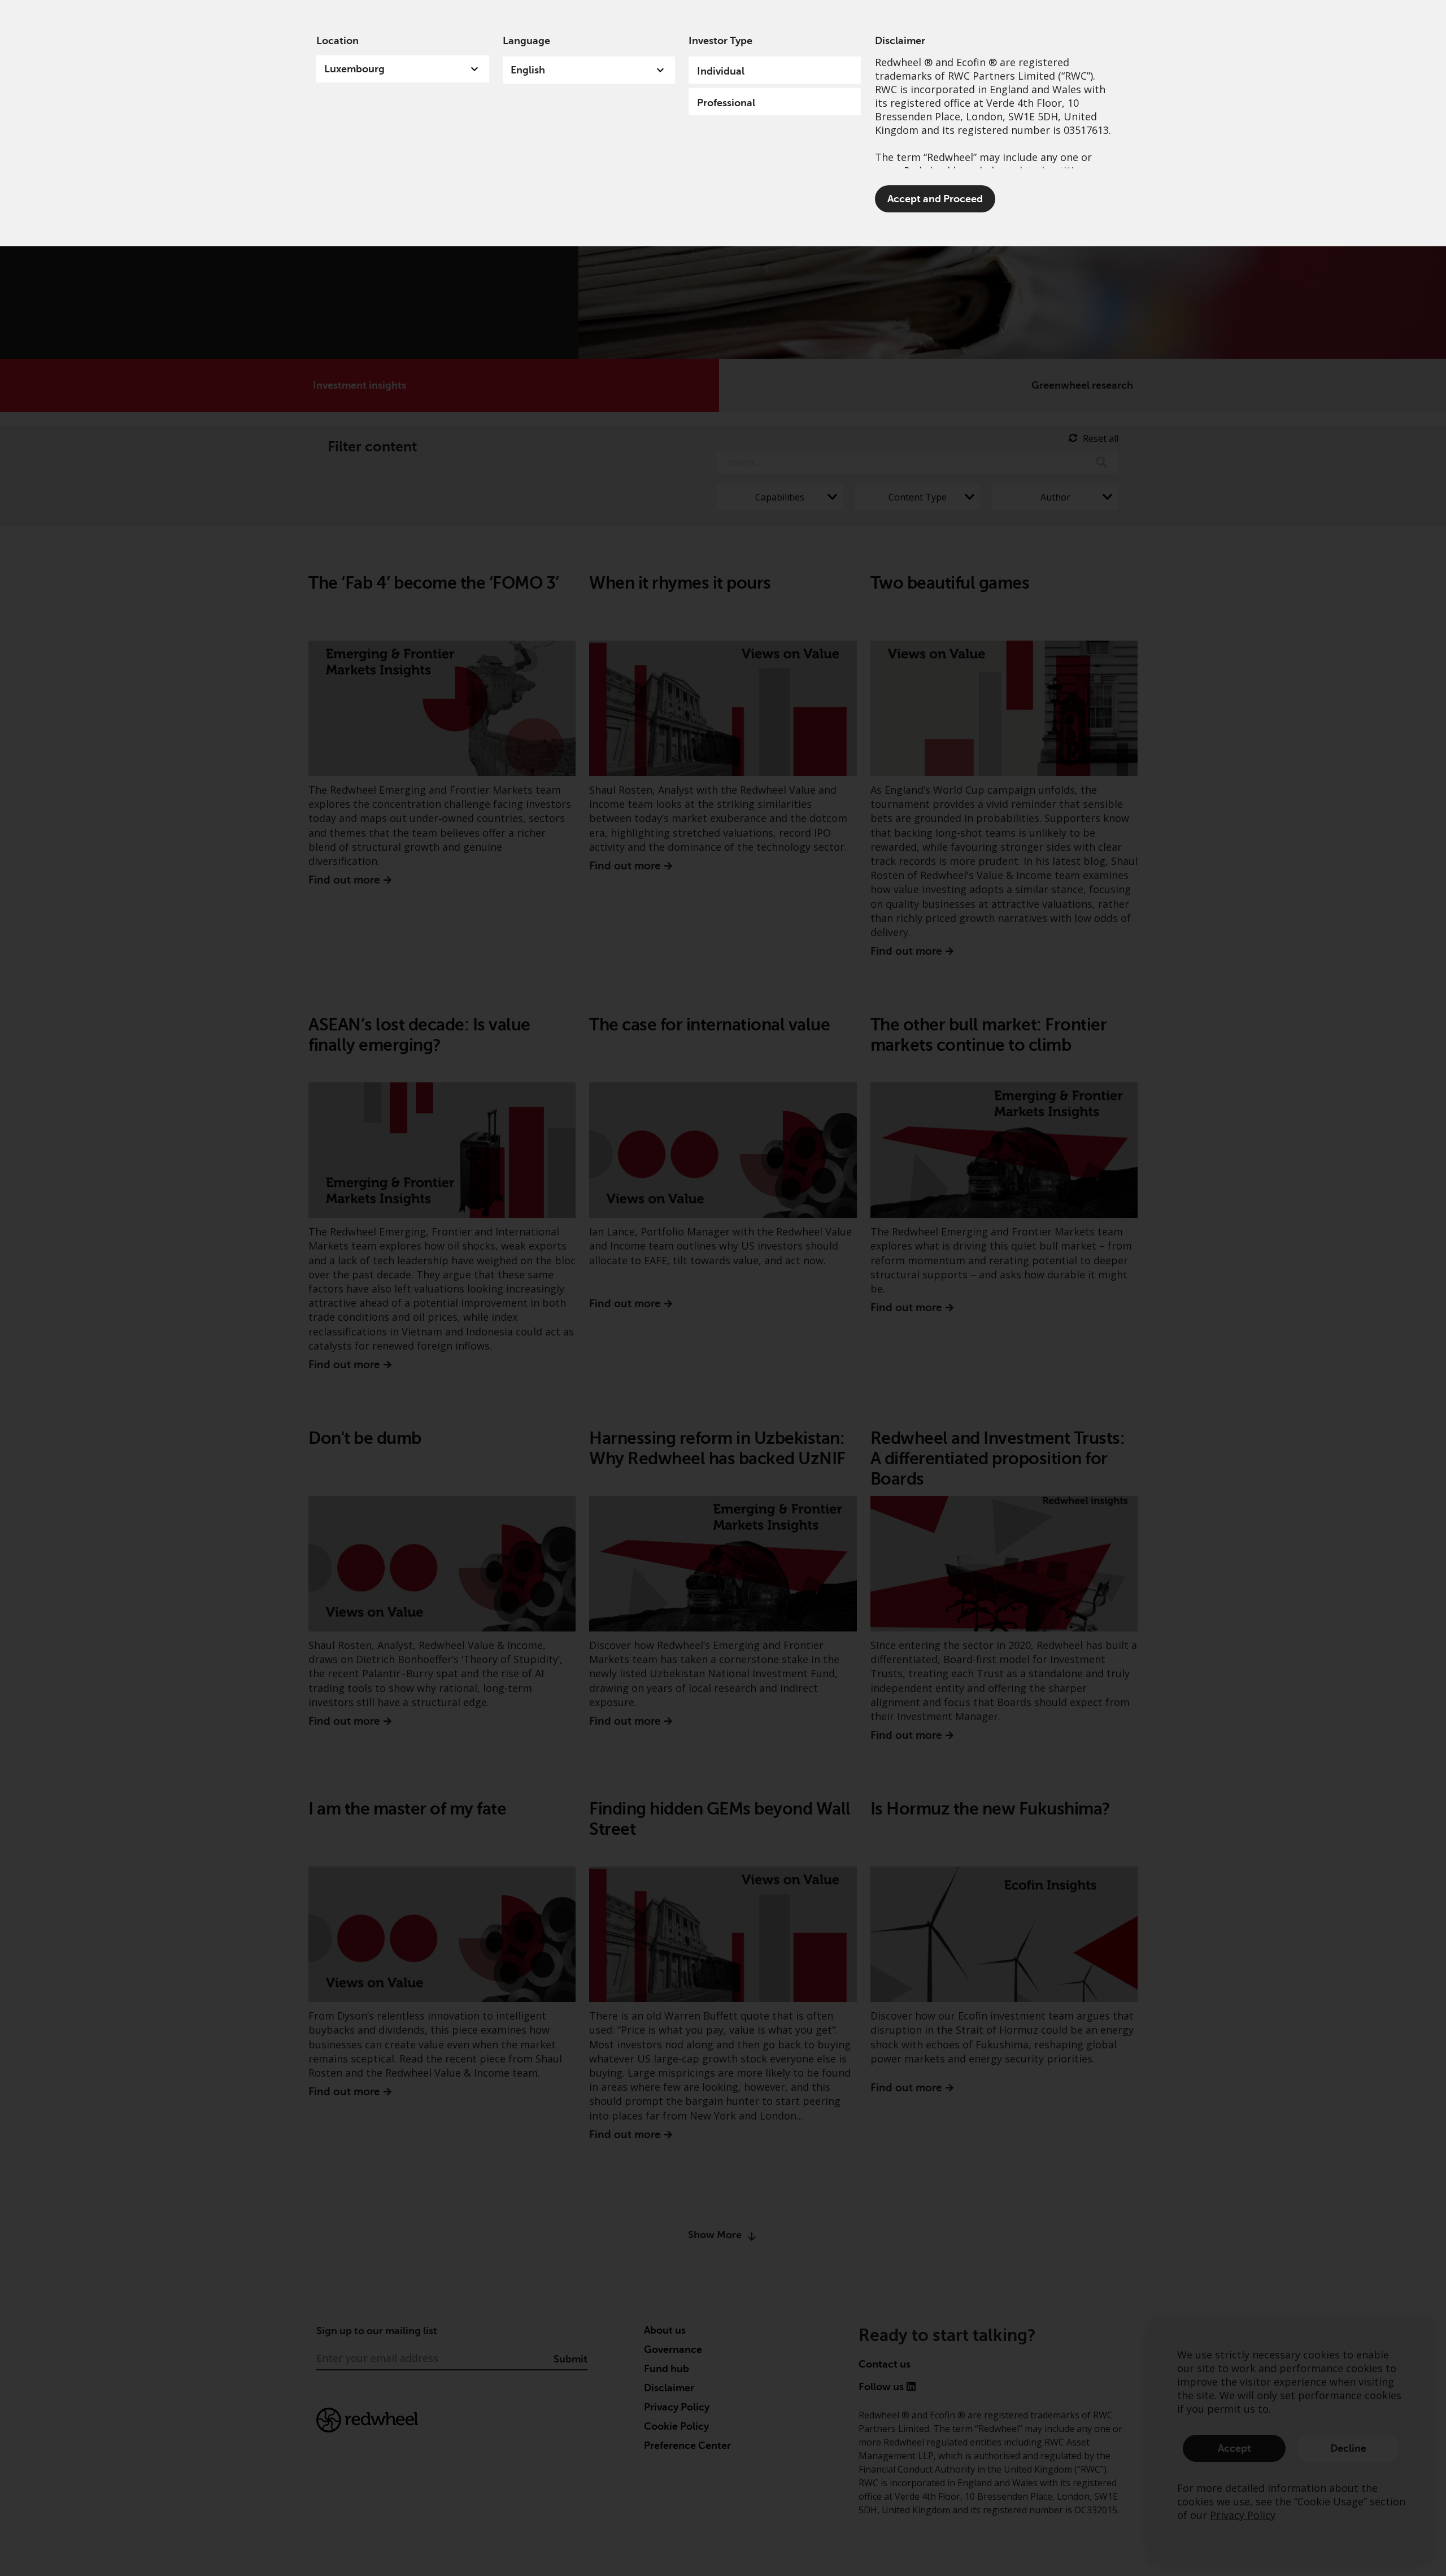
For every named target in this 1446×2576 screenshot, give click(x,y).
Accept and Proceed (935, 199)
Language (526, 41)
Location (337, 41)
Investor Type (720, 41)
